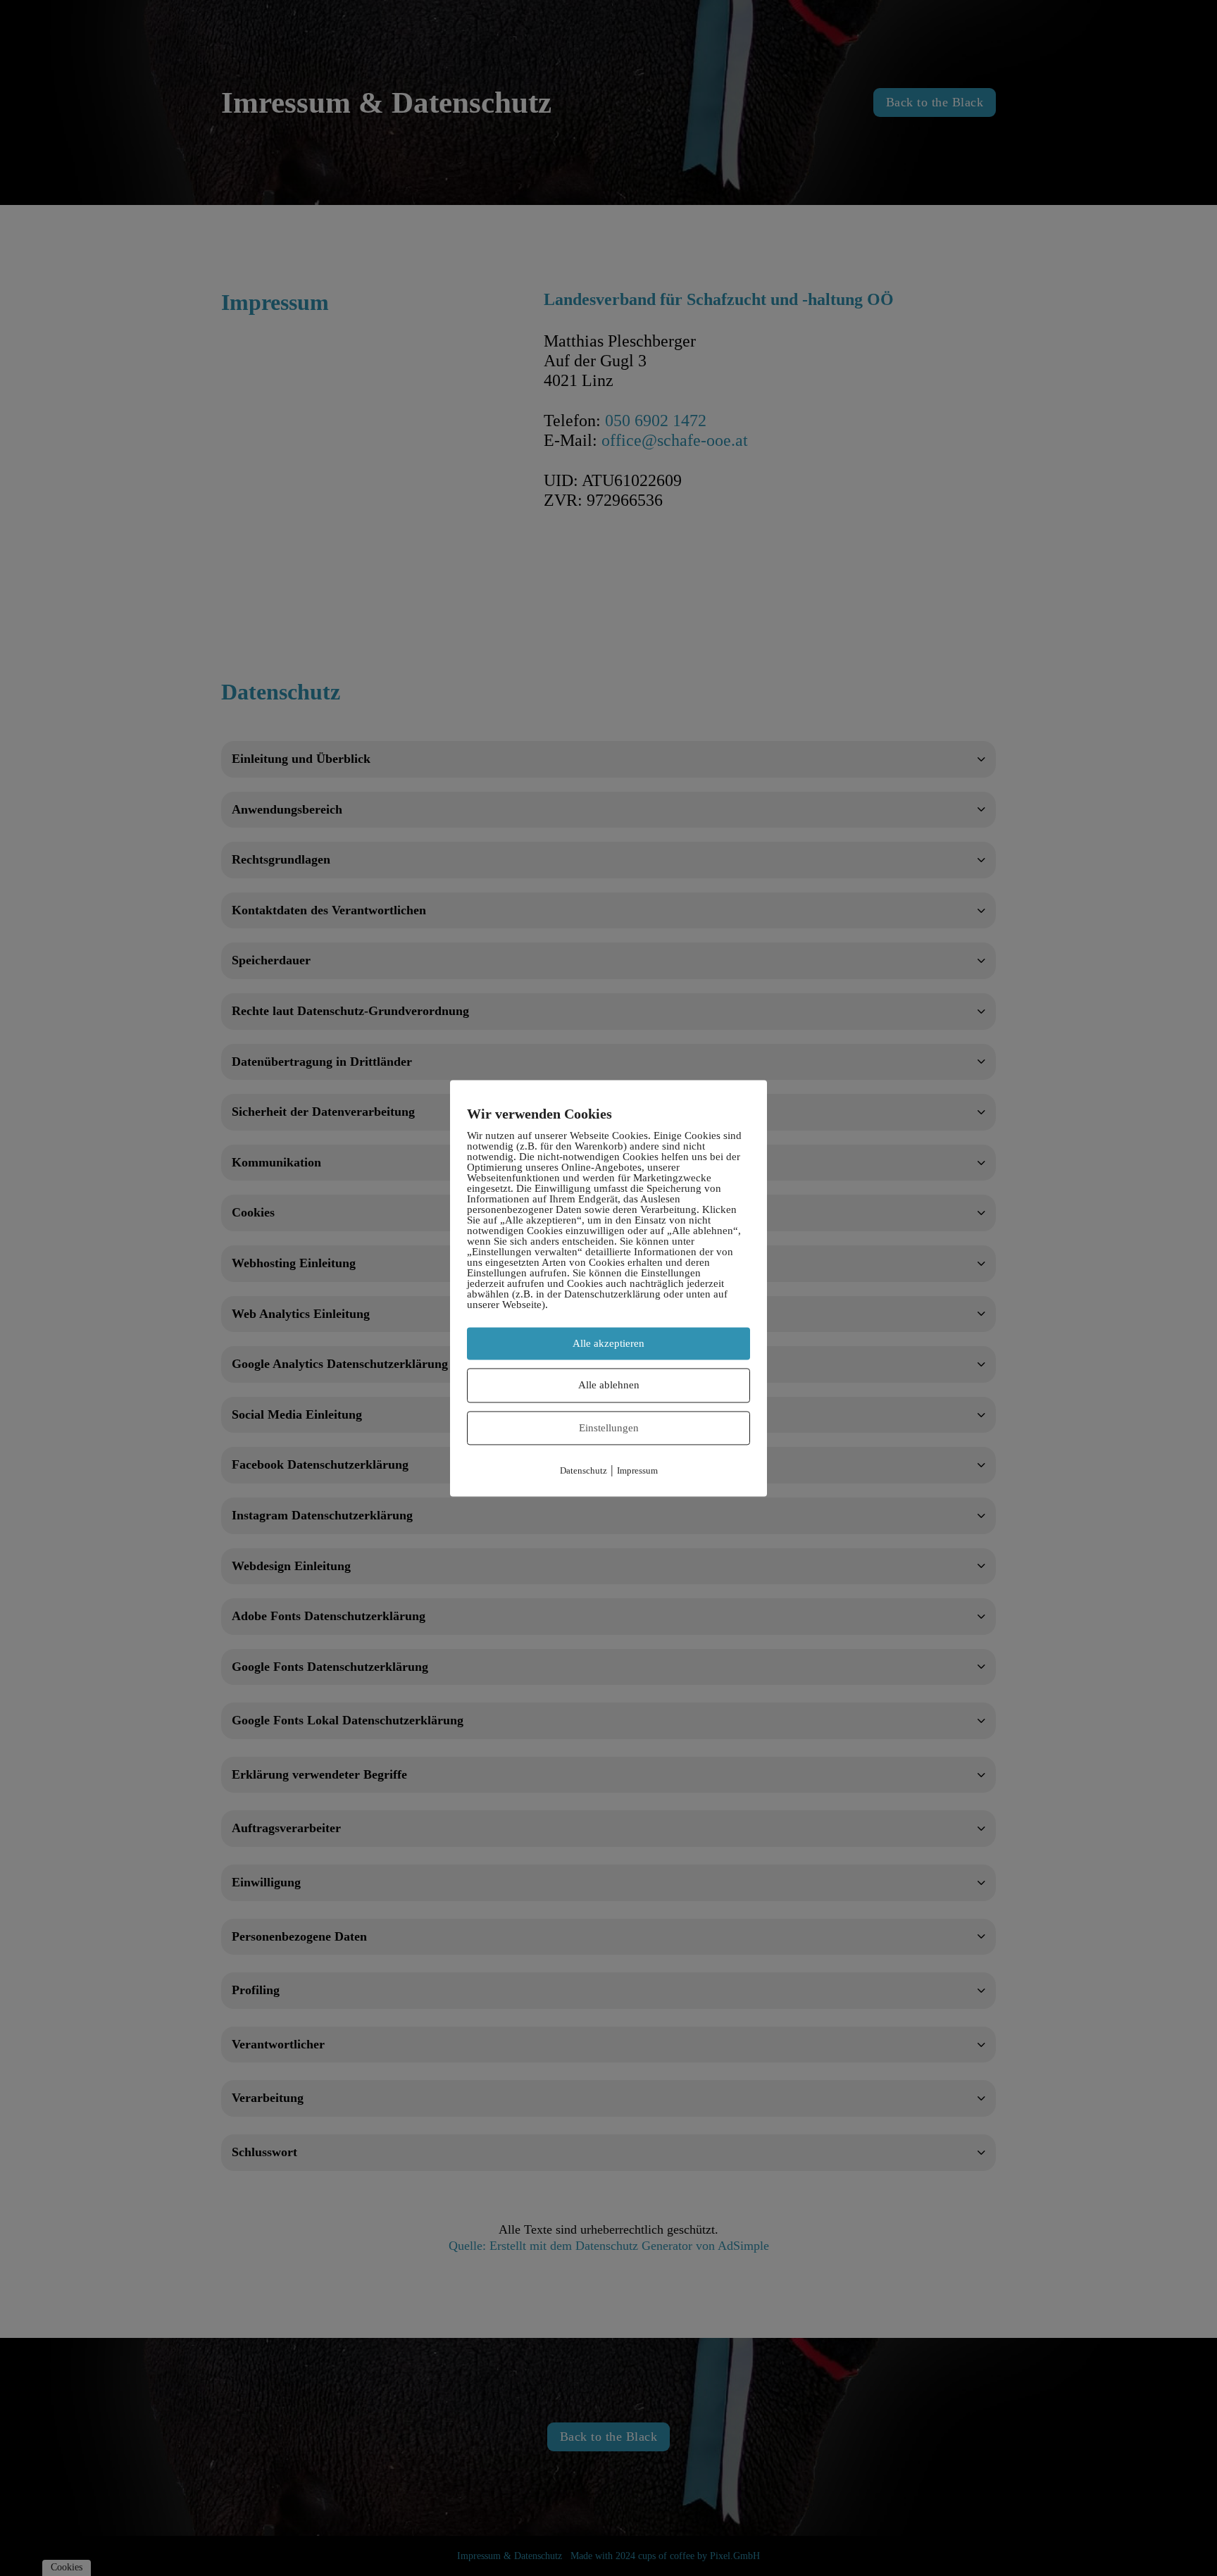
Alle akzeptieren (608, 1343)
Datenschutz (583, 1471)
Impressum (637, 1471)
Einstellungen (609, 1428)
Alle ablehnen (609, 1385)
